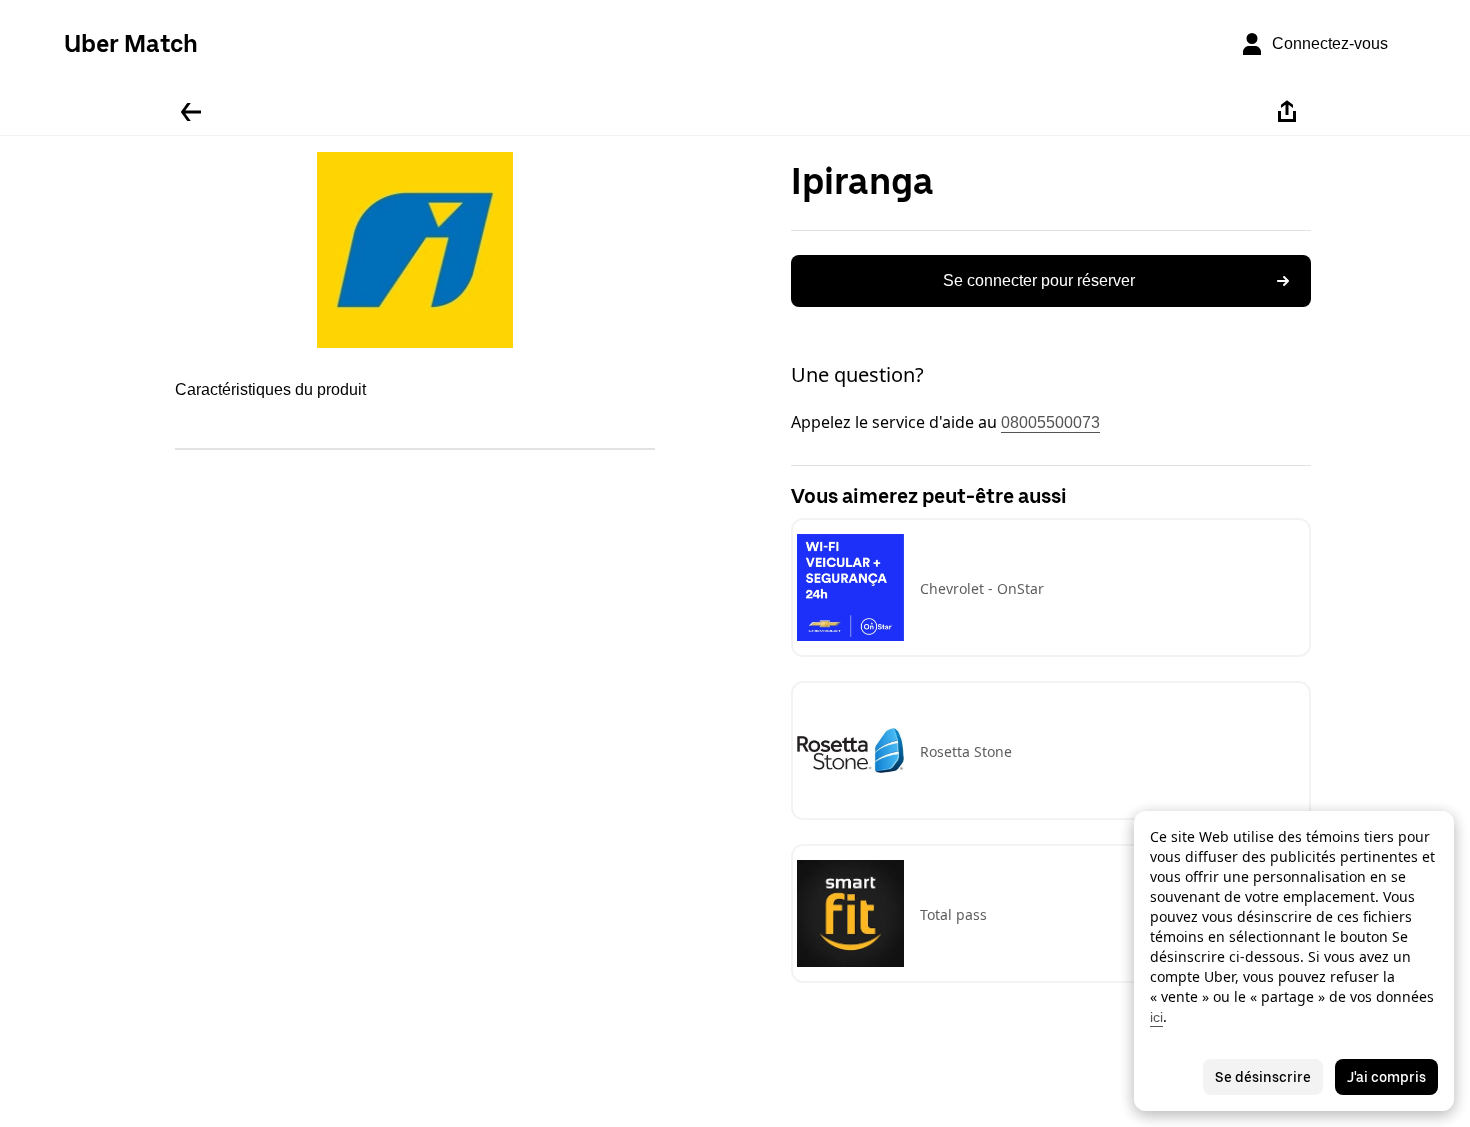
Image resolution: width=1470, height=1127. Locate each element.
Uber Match (131, 43)
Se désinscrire (1263, 1077)
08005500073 (1050, 422)
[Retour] (191, 112)
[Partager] (1287, 112)
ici (1156, 1017)
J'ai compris (1386, 1077)
